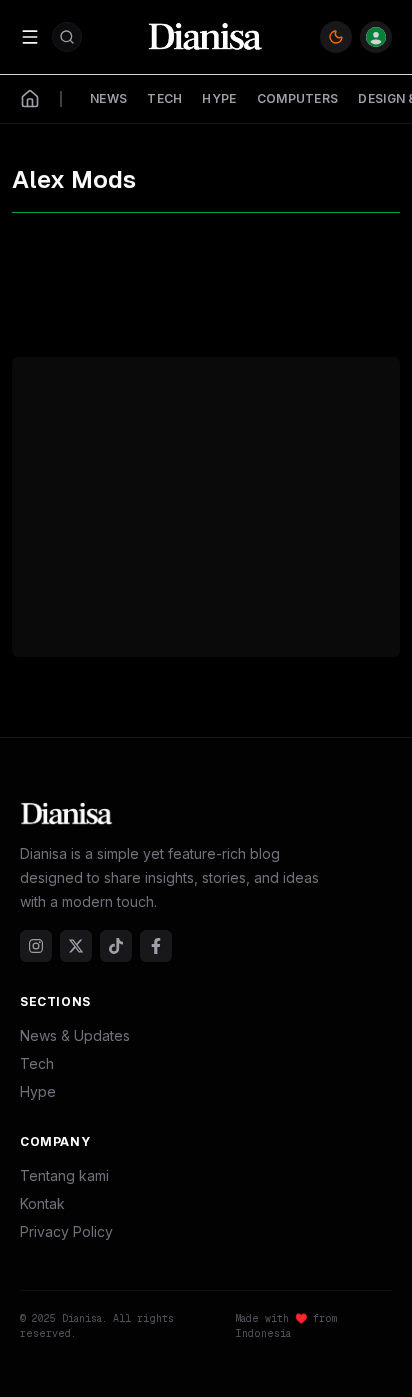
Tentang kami (64, 1175)
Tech (37, 1063)
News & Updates (75, 1035)
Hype (38, 1091)
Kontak (42, 1203)
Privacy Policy (66, 1231)
